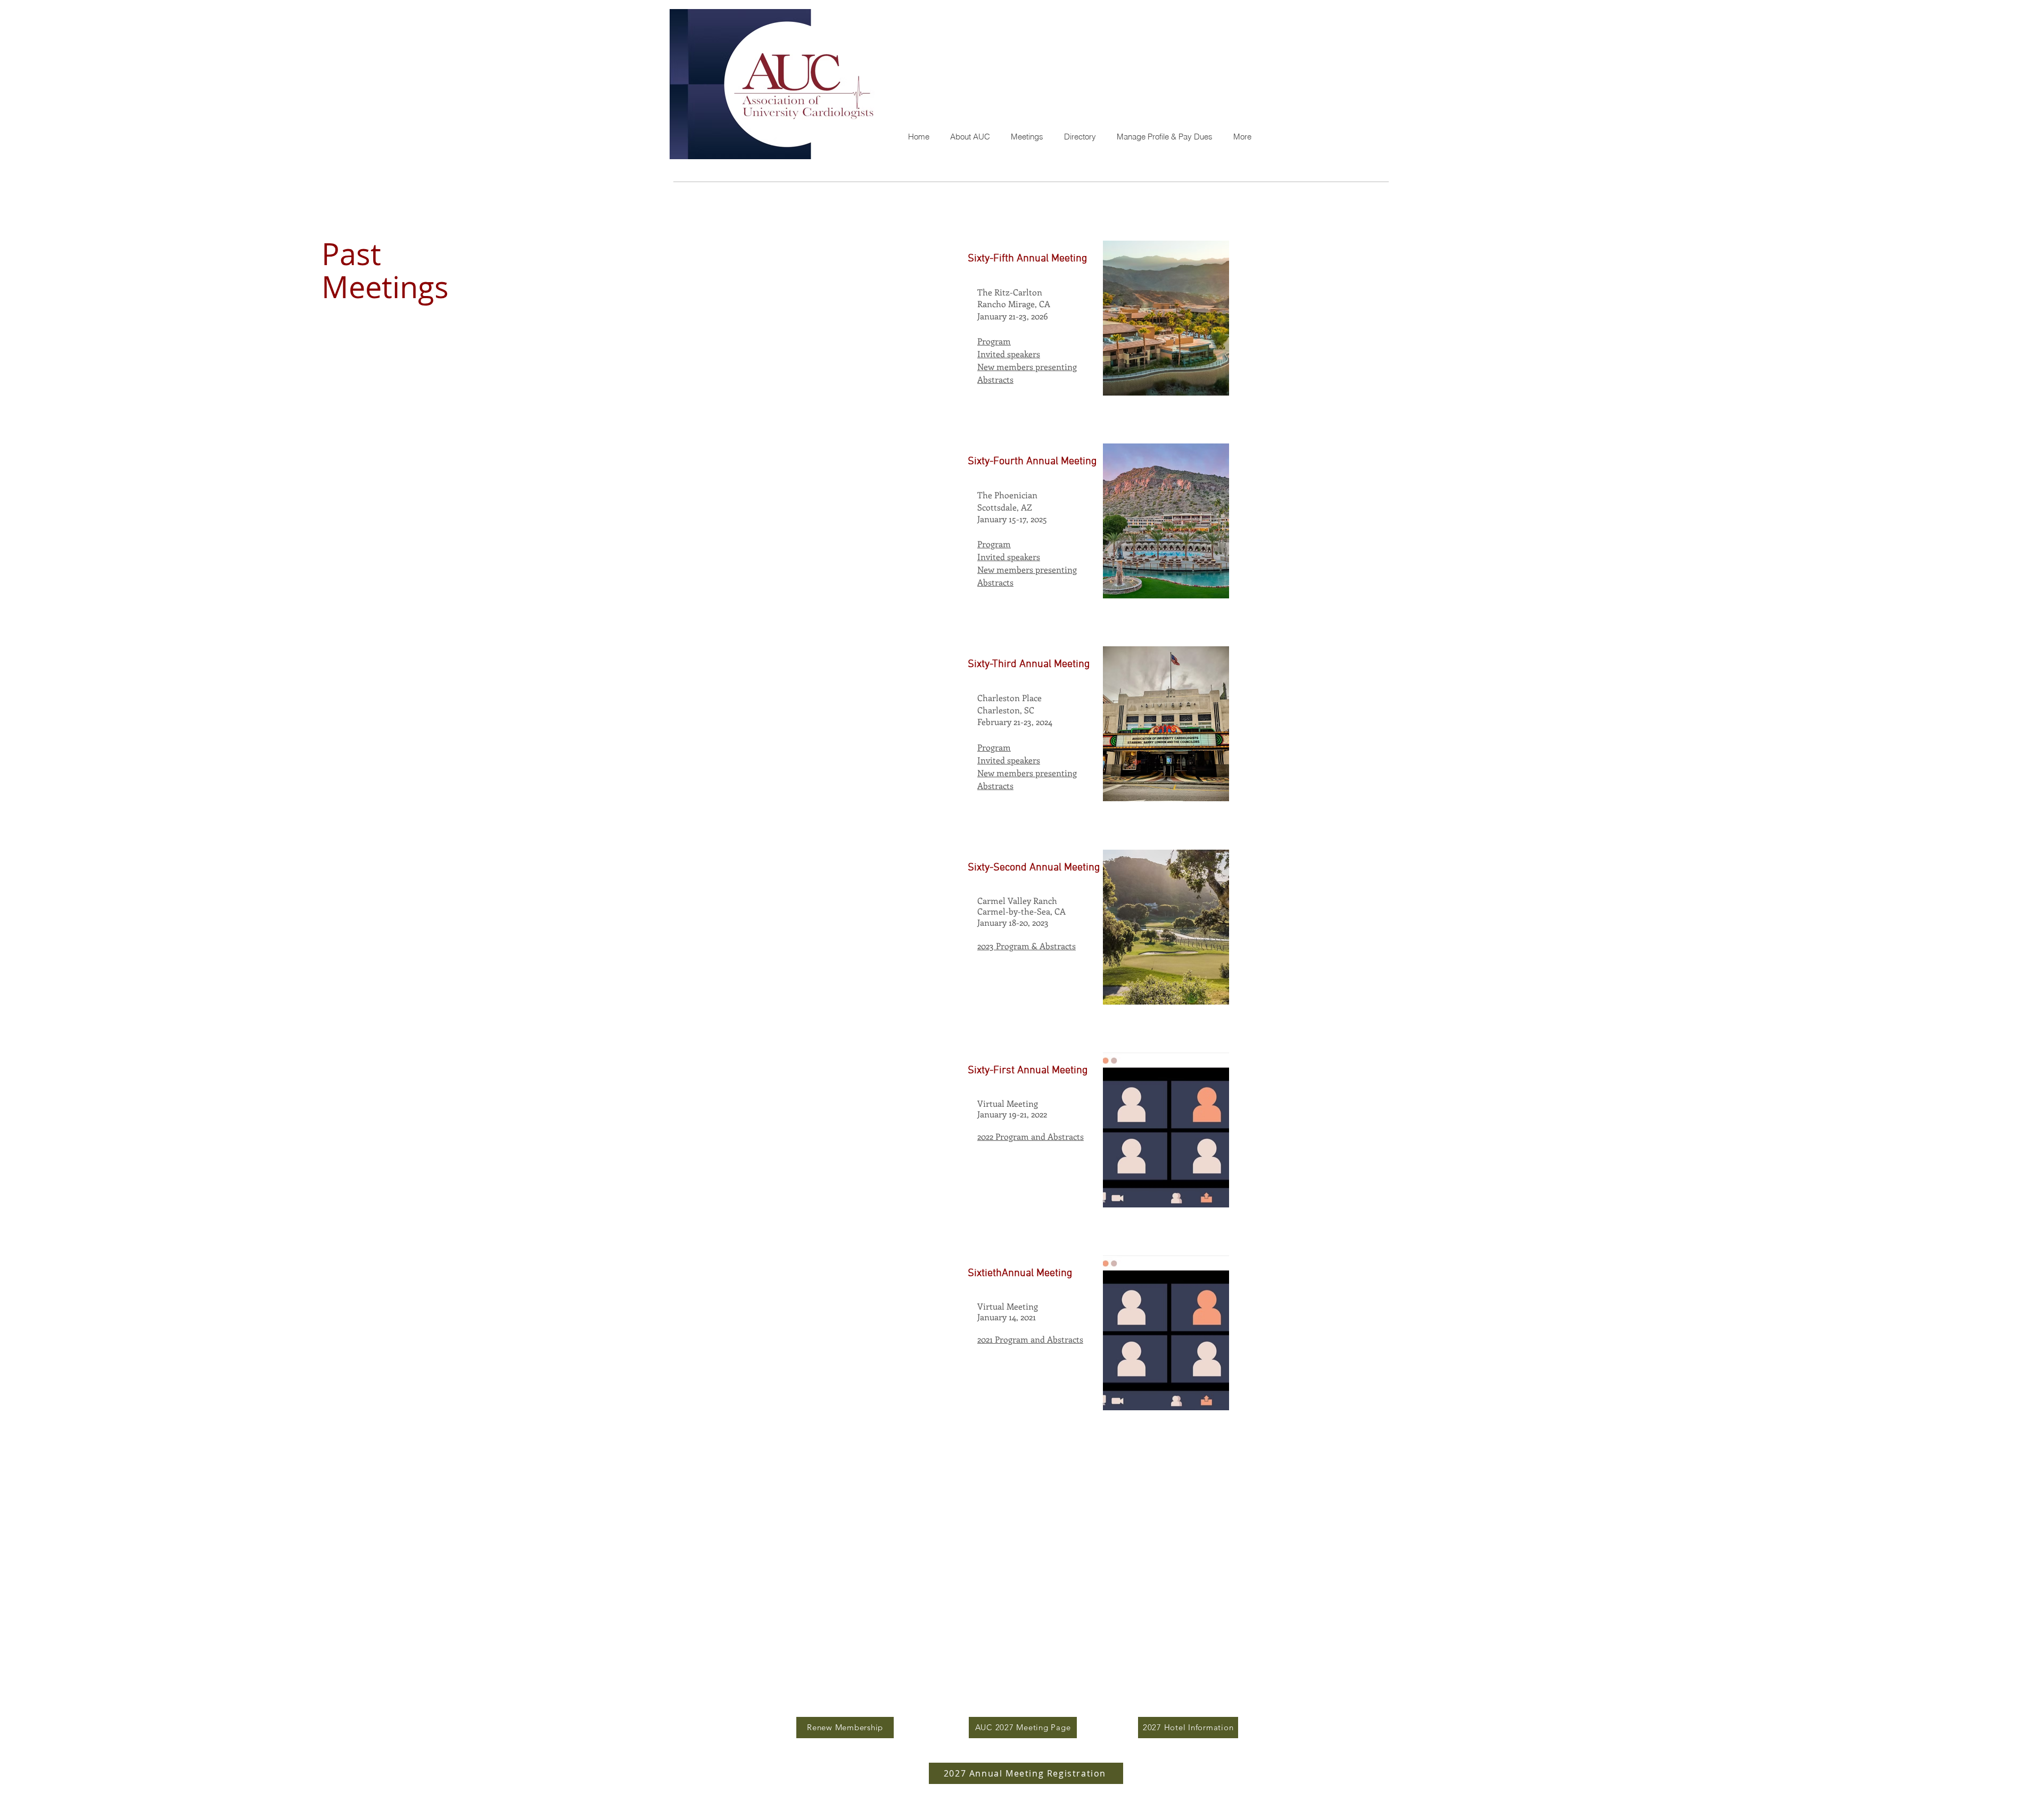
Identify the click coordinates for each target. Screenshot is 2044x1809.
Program (994, 747)
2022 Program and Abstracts (1031, 1136)
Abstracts (995, 786)
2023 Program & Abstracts (1027, 946)
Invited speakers (1009, 760)
